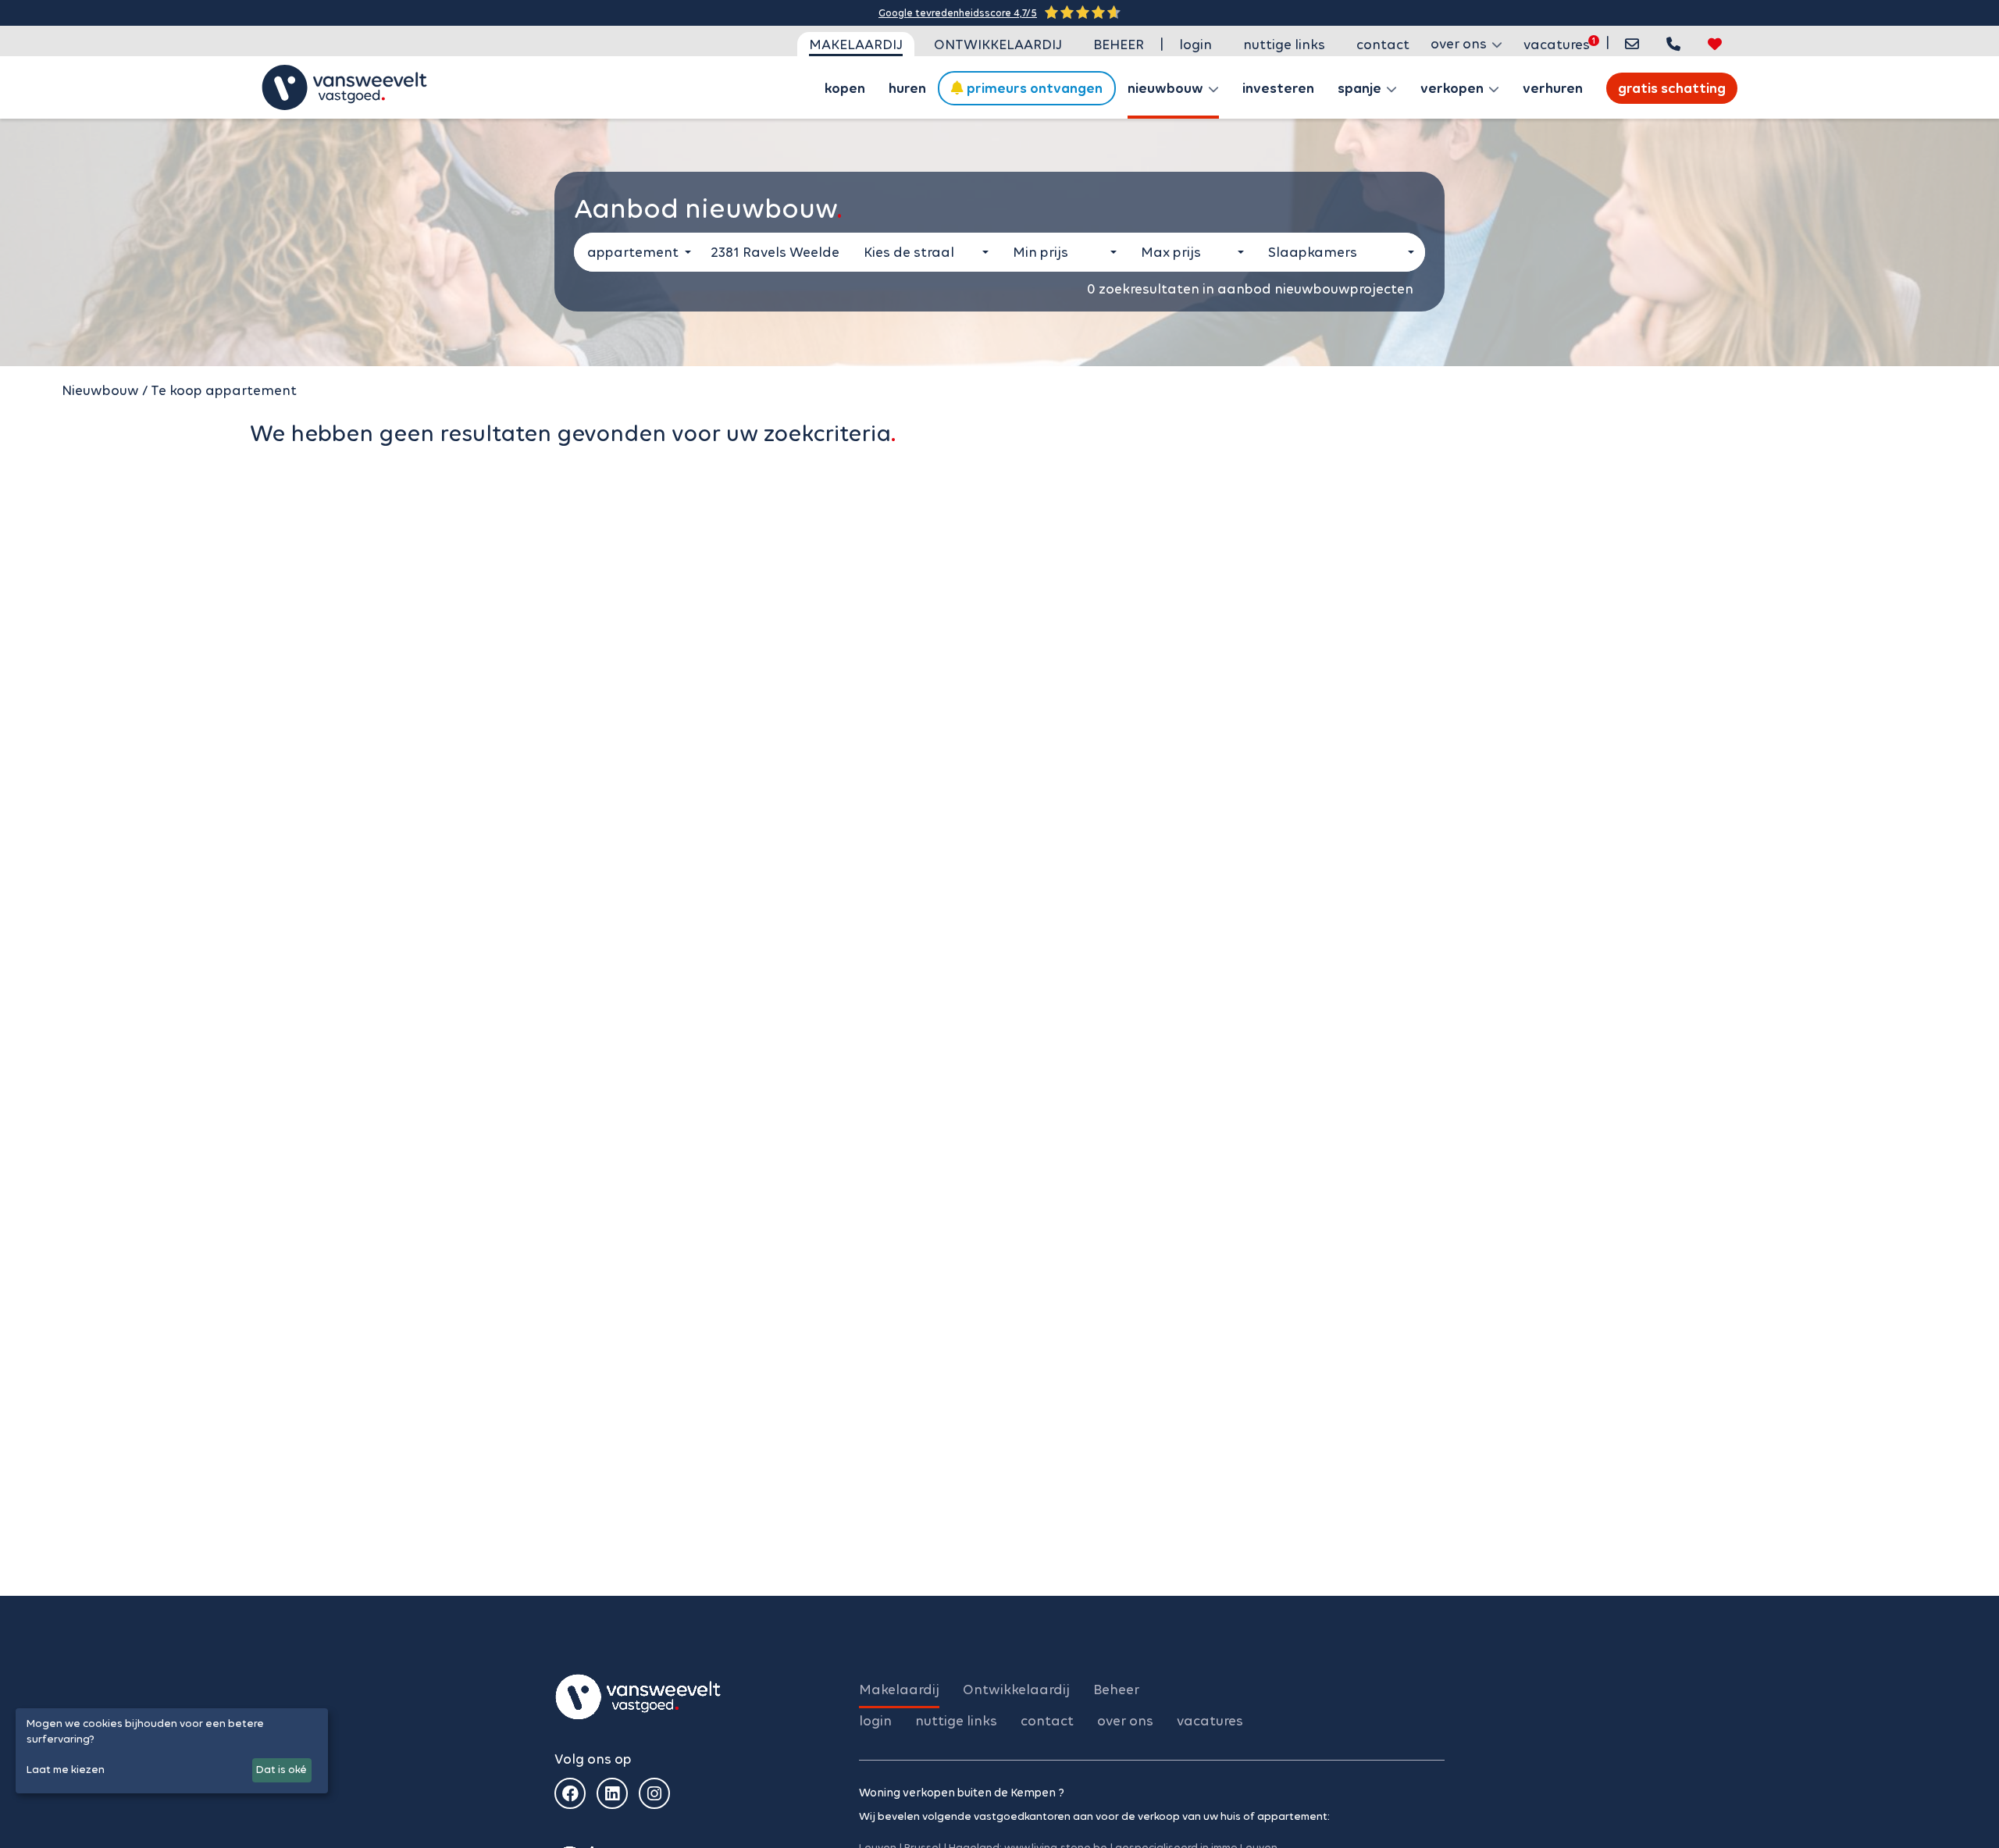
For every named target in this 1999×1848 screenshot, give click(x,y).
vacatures (1557, 45)
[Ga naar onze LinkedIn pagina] (612, 1793)
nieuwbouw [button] (1167, 88)
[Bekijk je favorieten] (1715, 44)
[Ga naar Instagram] (654, 1793)
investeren (1278, 88)
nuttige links (1284, 45)
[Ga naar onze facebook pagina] (570, 1793)
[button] (1673, 44)
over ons (1125, 1721)
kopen (845, 88)
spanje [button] (1361, 88)
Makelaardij (856, 45)
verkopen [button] (1454, 88)
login (1195, 45)
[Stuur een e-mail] (1632, 44)
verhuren (1553, 88)
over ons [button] (1460, 44)
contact (1383, 45)
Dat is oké (281, 1770)
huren (907, 88)
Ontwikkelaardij (998, 45)
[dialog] (172, 1751)
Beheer (1119, 45)
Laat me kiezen (66, 1770)
